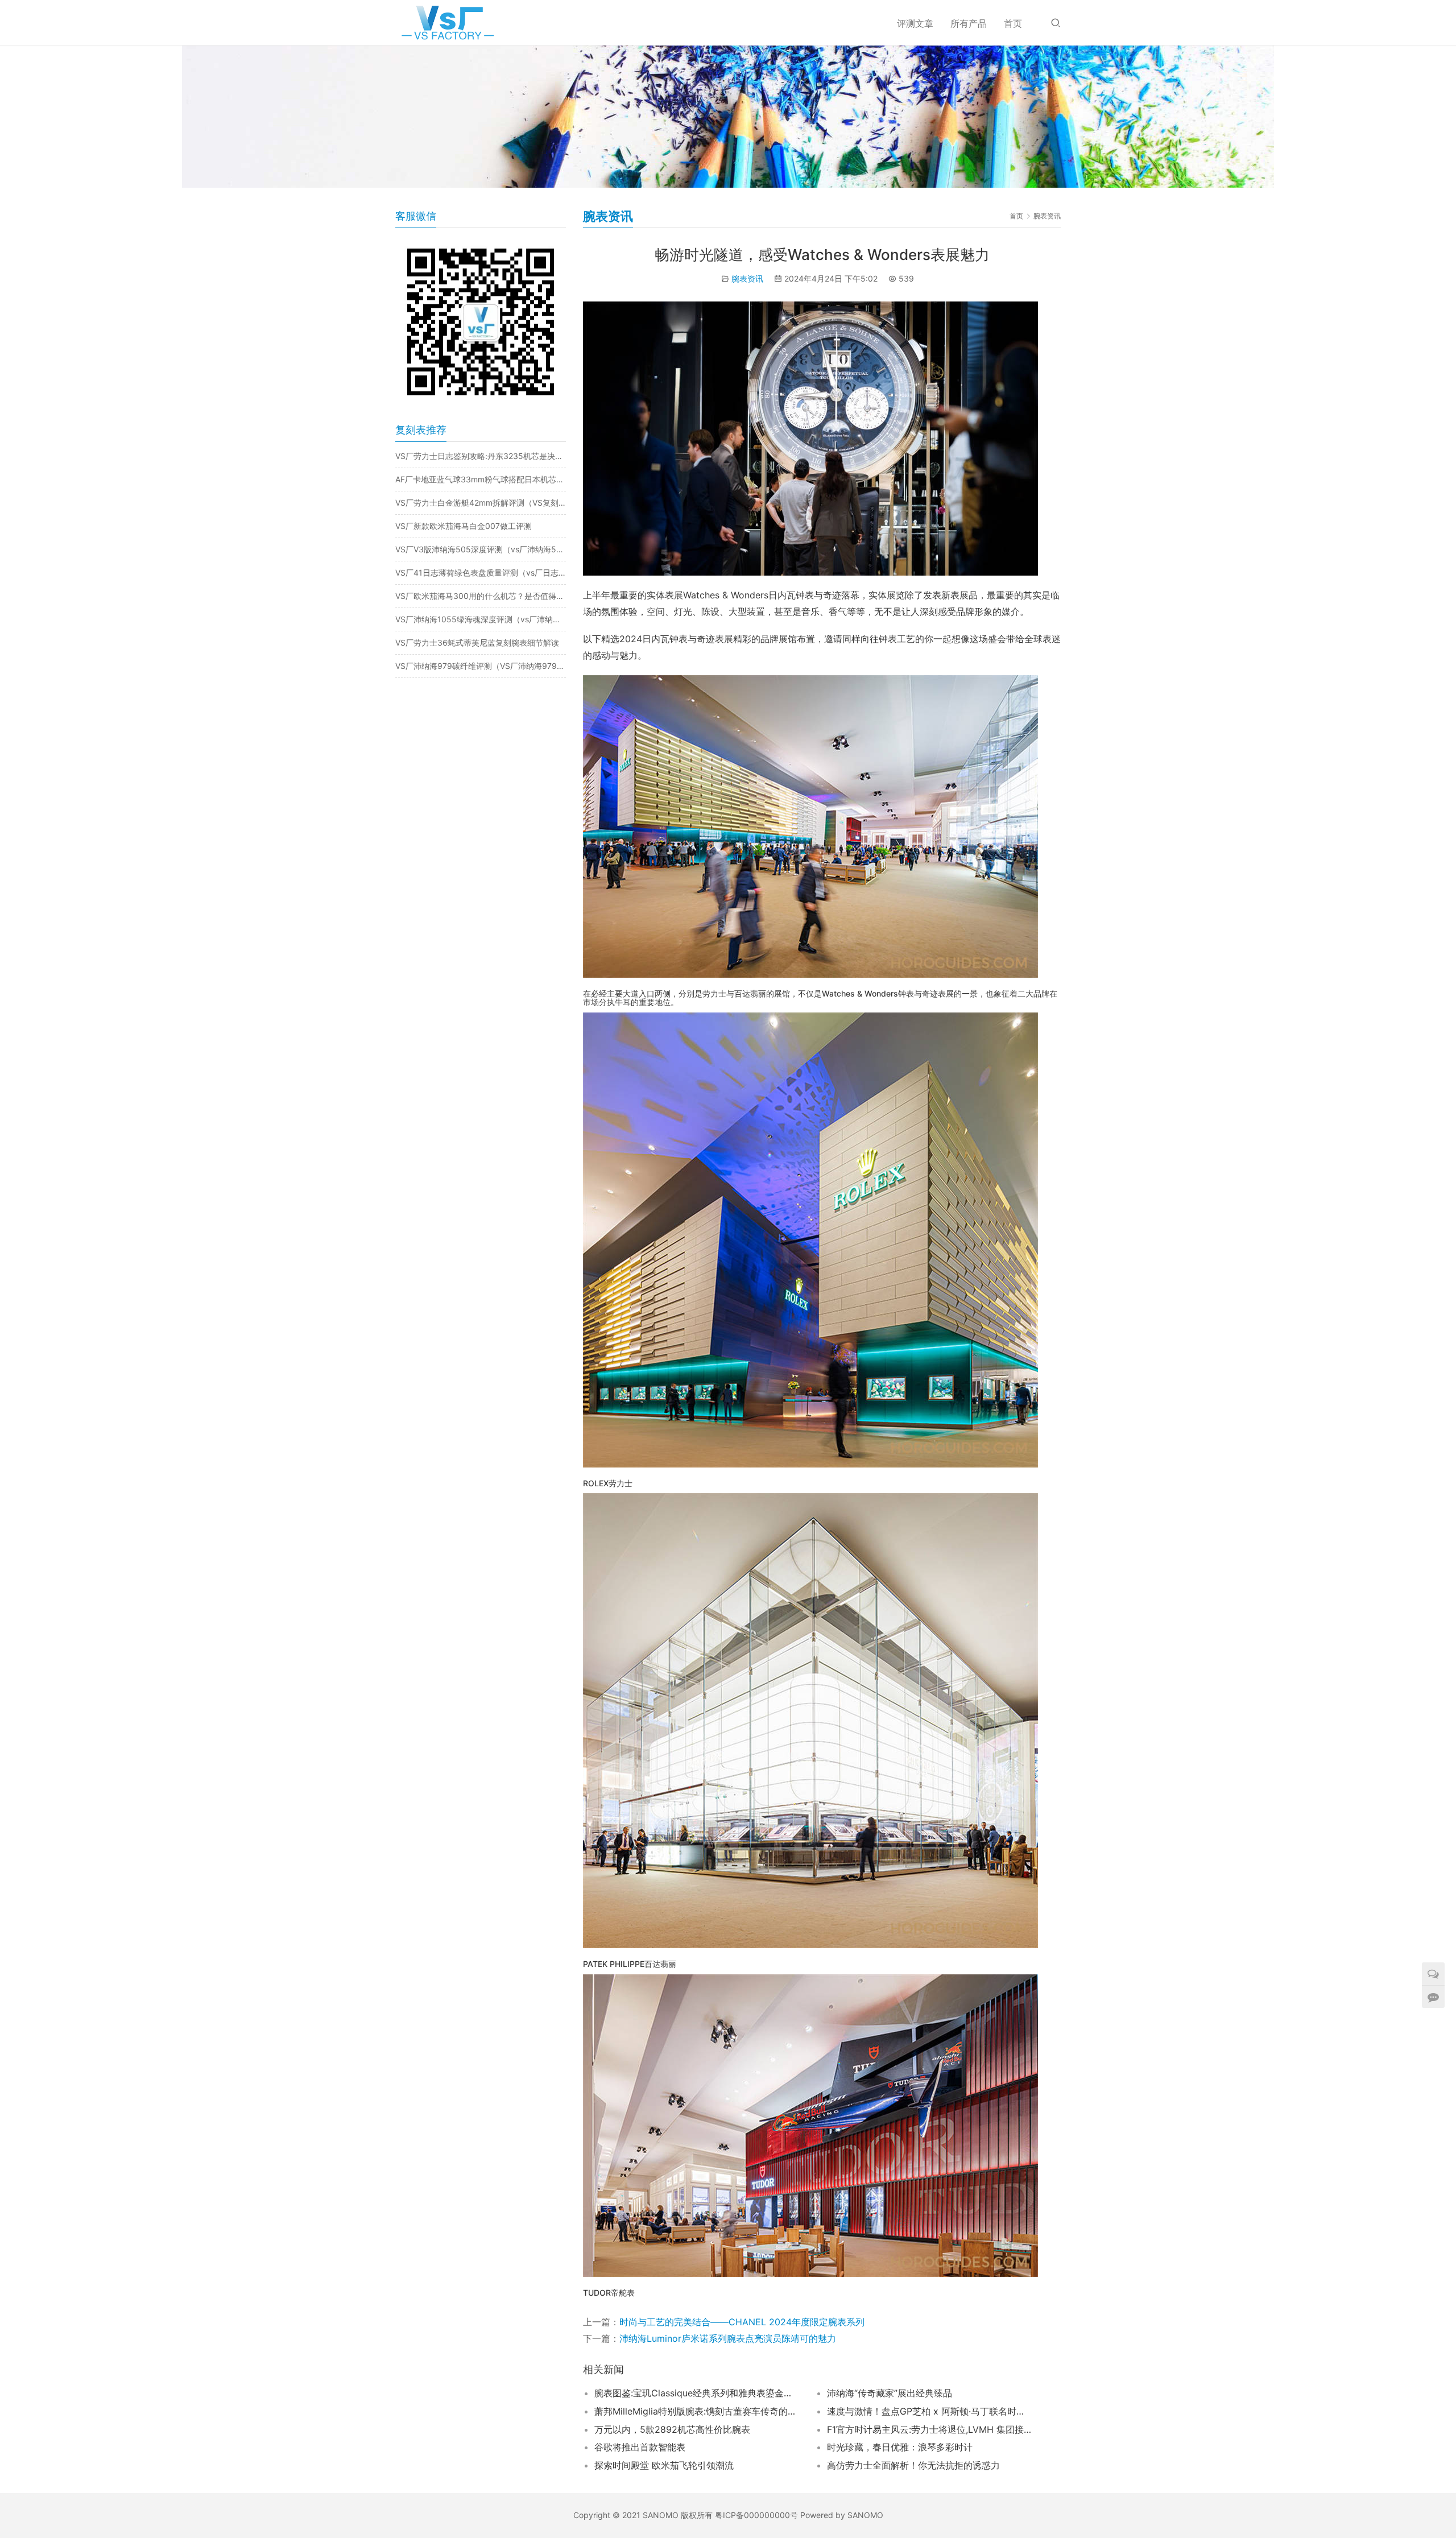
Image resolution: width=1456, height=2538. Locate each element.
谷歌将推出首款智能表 (640, 2447)
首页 (1013, 23)
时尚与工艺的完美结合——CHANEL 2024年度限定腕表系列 (742, 2322)
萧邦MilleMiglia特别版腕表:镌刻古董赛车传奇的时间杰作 (697, 2411)
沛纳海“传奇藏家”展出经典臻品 (890, 2393)
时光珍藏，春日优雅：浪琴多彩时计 (900, 2447)
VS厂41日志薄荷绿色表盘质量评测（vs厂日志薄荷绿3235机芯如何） (481, 573)
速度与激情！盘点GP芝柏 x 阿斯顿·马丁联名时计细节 (929, 2411)
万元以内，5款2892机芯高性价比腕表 (672, 2429)
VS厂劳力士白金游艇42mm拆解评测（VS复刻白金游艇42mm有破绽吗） (481, 503)
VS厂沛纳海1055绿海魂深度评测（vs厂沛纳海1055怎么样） (481, 619)
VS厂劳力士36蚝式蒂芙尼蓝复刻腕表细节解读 (477, 642)
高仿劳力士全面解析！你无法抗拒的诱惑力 (913, 2465)
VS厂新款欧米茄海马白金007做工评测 (464, 526)
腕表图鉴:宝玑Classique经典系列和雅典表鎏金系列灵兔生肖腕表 (697, 2393)
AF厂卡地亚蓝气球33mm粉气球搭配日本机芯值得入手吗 (481, 479)
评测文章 (915, 23)
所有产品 (969, 23)
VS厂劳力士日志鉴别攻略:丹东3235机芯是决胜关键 (481, 456)
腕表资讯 (747, 278)
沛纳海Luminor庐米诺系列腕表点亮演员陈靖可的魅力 (728, 2338)
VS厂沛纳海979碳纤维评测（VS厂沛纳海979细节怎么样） (481, 666)
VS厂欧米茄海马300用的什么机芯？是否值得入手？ (481, 596)
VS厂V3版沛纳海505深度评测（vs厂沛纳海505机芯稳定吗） (481, 549)
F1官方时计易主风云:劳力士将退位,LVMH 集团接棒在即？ (929, 2429)
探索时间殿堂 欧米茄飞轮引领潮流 (664, 2465)
